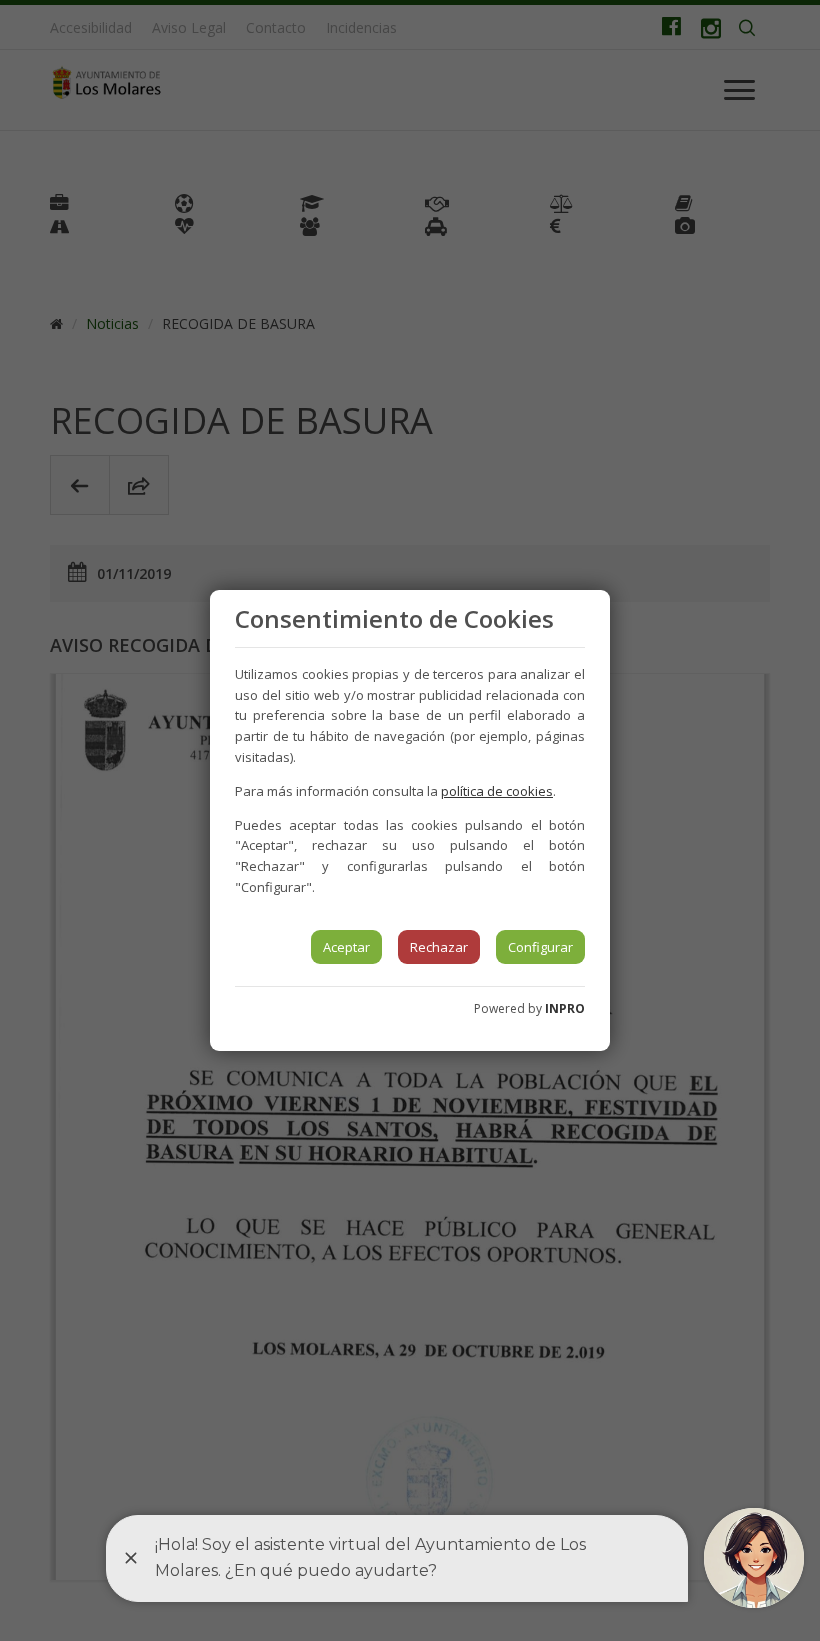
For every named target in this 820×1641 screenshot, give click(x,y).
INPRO (565, 1008)
